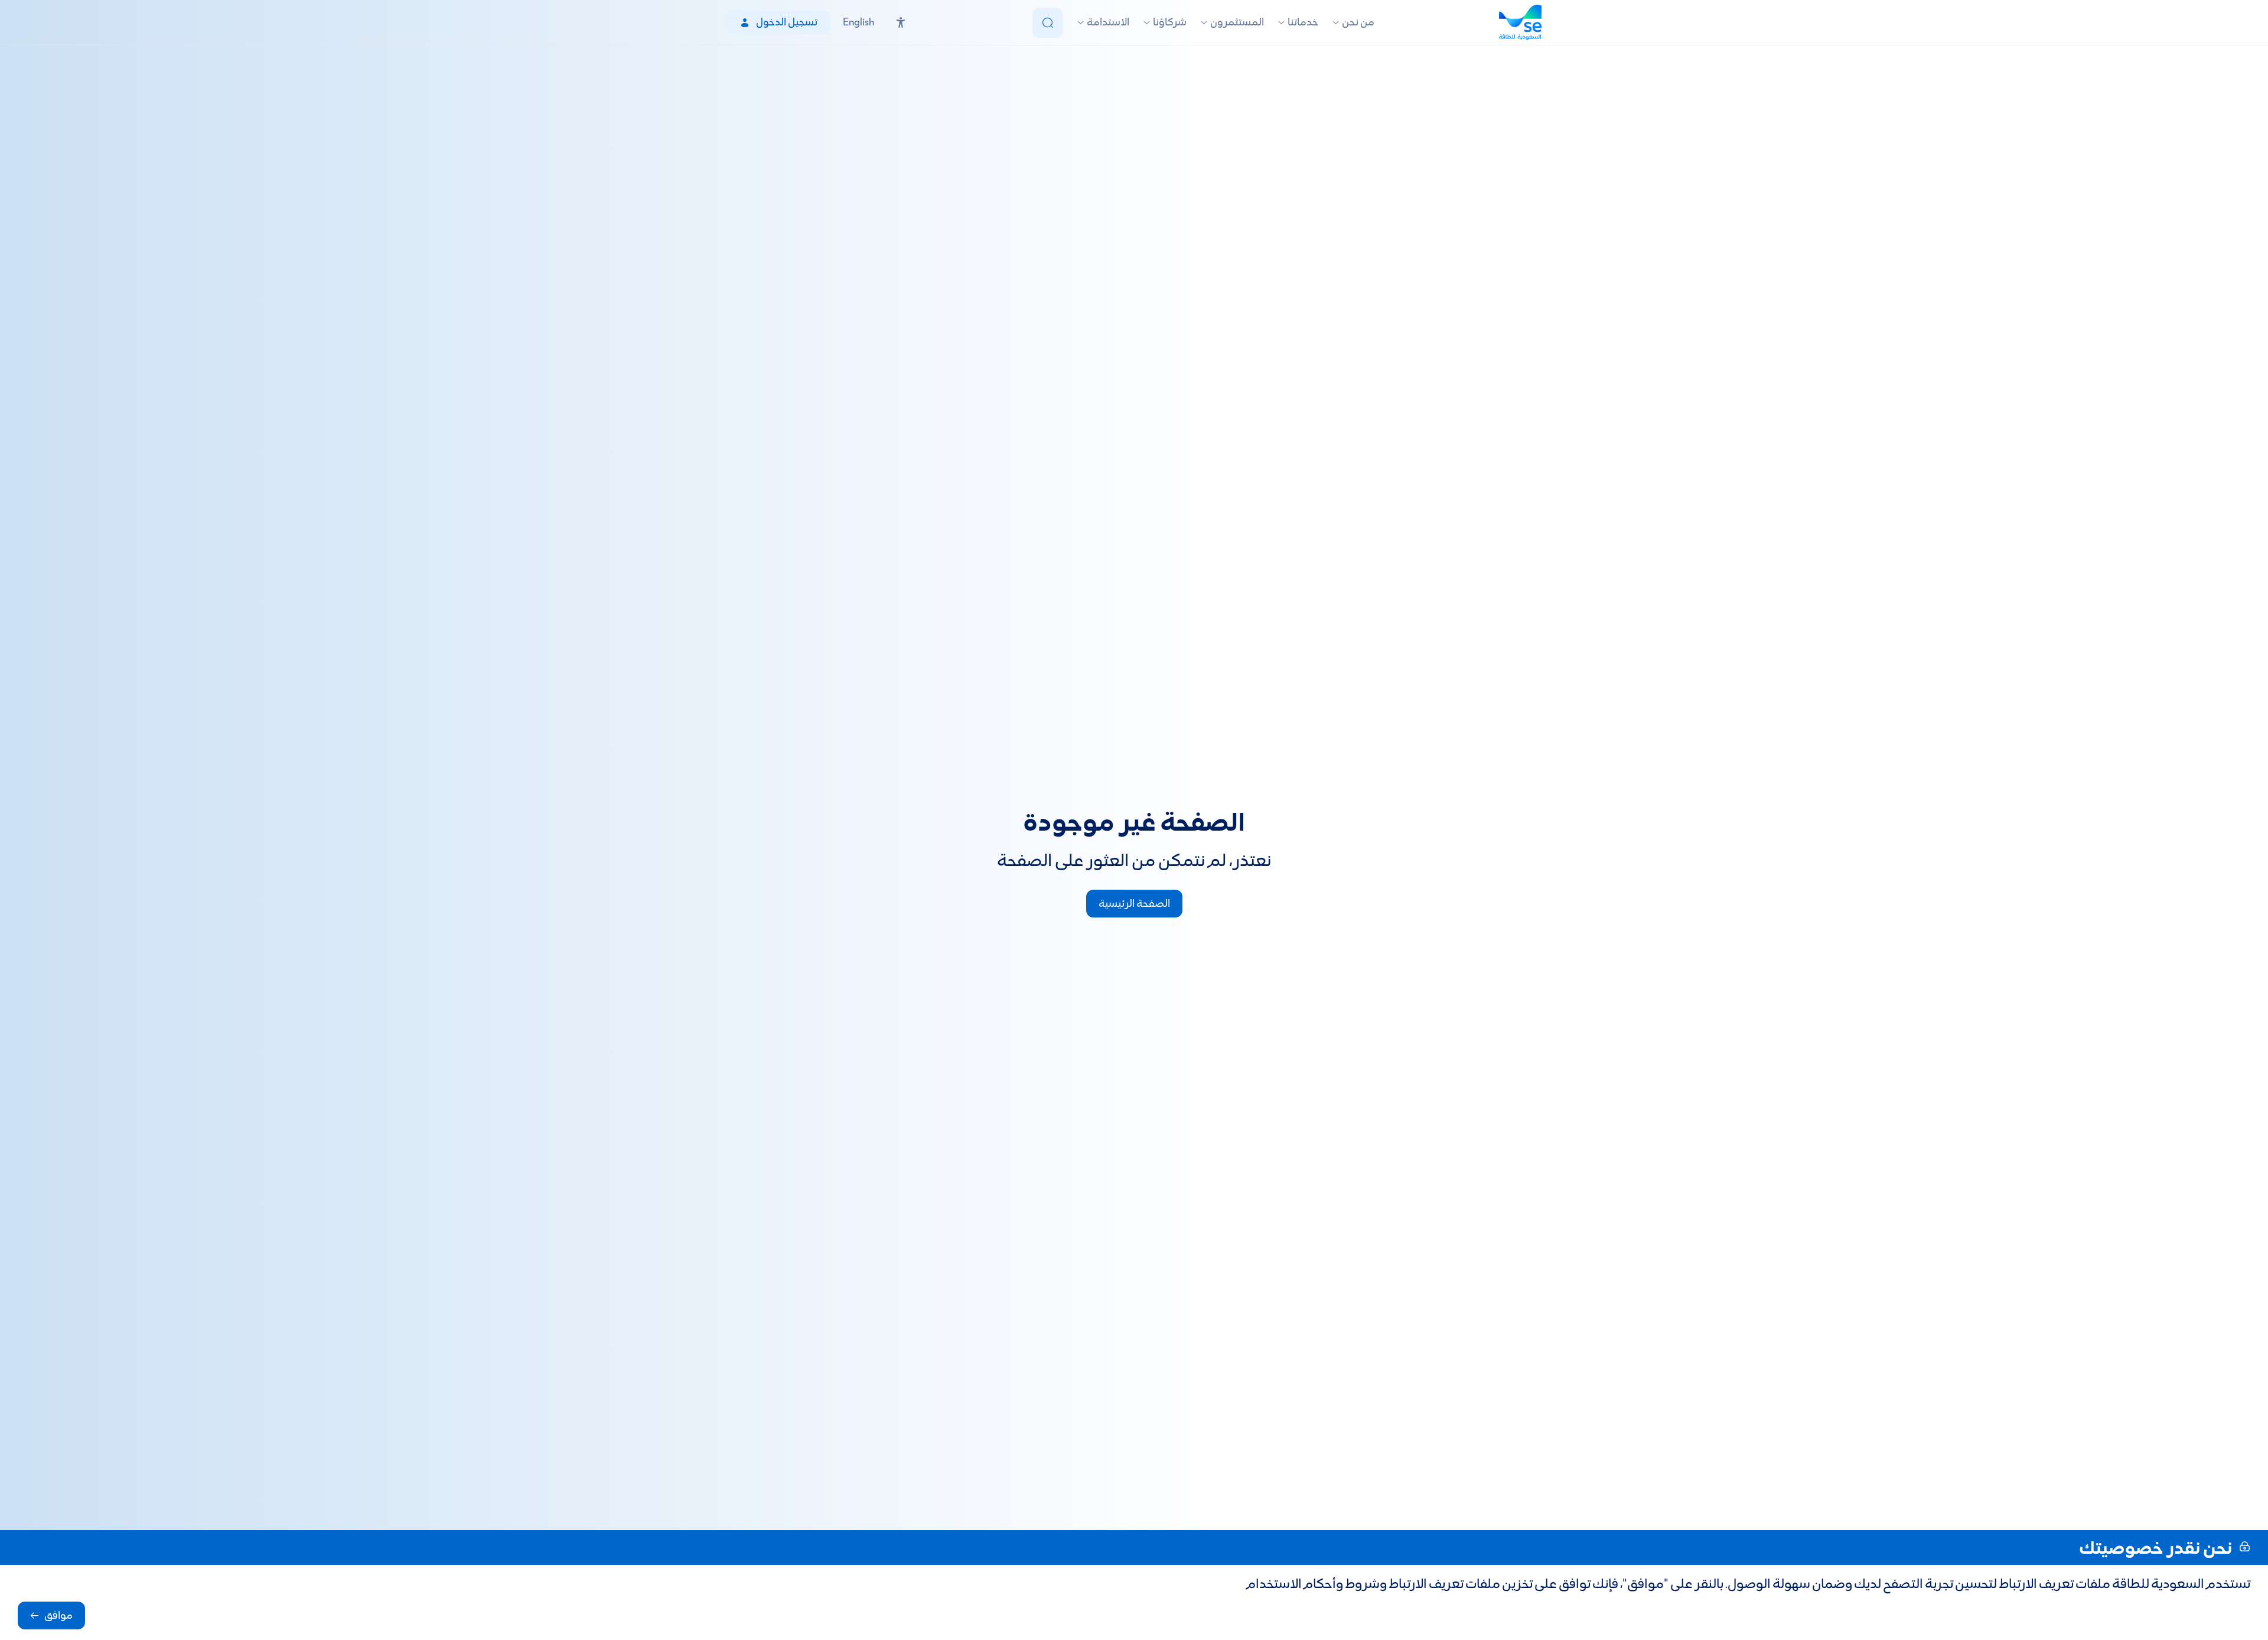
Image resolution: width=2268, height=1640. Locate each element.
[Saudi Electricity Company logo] (1520, 22)
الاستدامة (1108, 23)
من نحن (1358, 23)
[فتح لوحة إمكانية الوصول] (901, 22)
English (858, 23)
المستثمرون (1237, 23)
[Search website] (1048, 23)
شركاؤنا (1170, 23)
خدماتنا (1303, 23)
